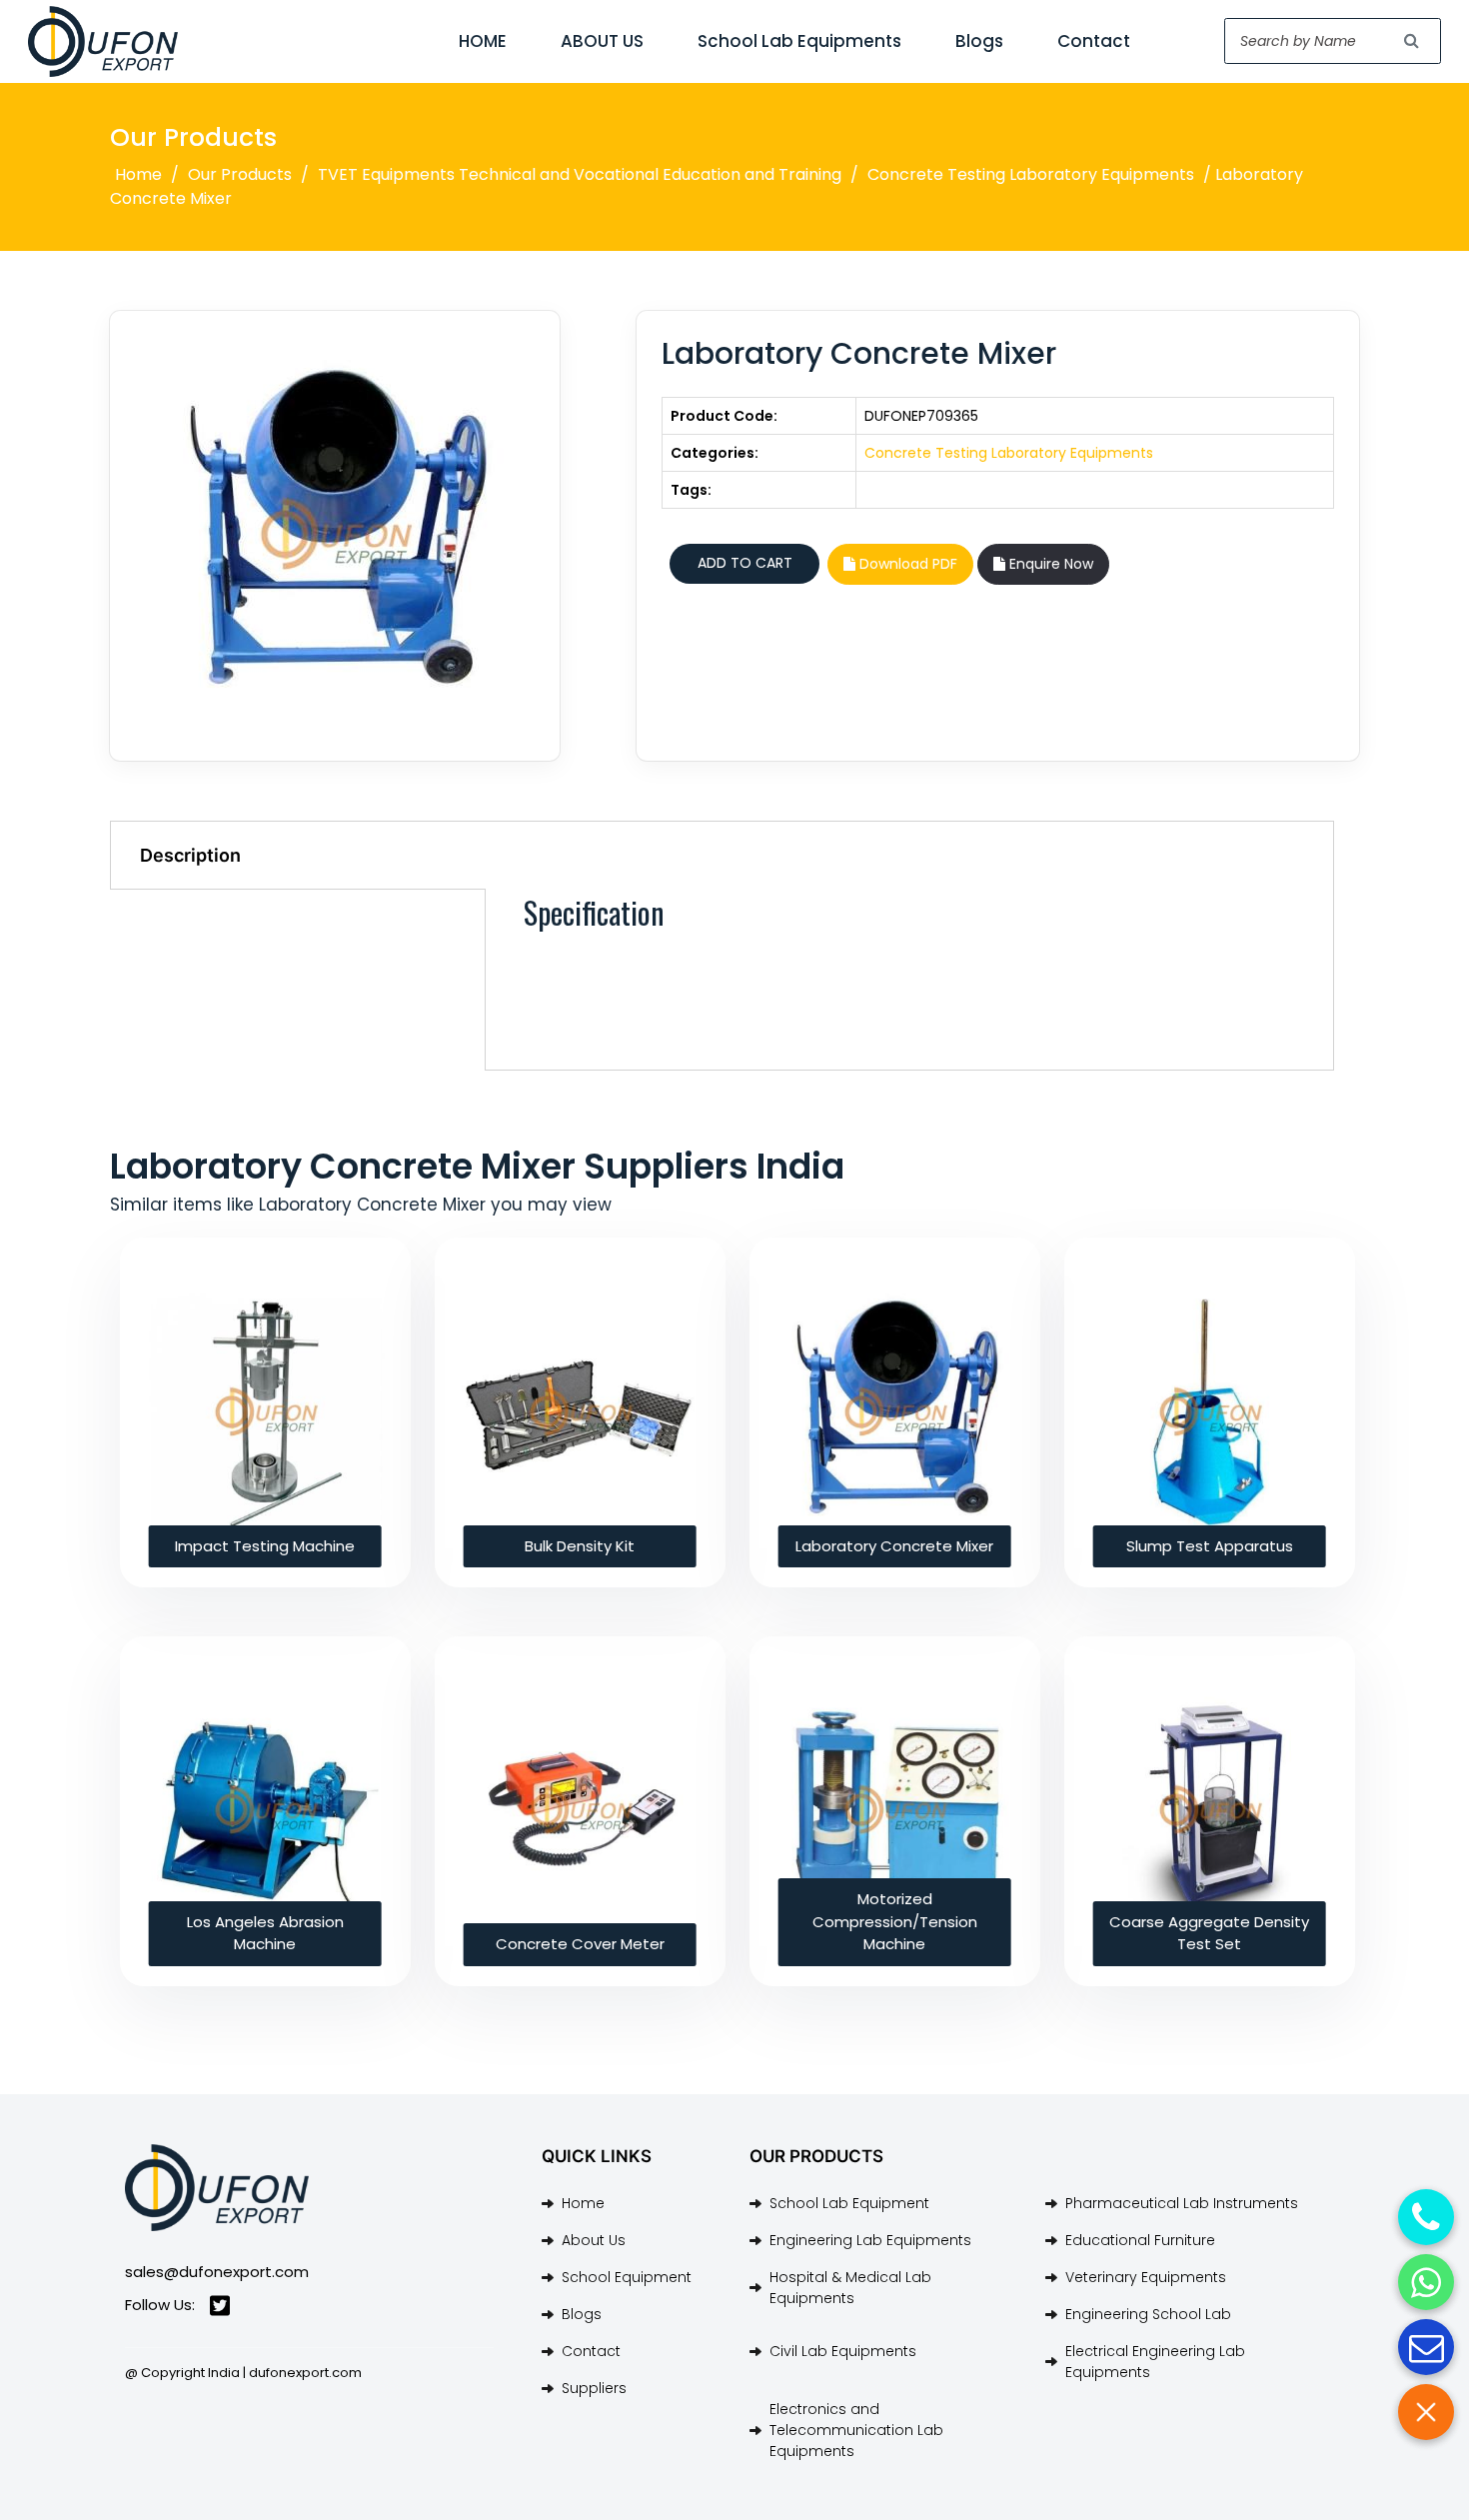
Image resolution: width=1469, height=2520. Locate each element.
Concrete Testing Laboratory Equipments (1031, 174)
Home (138, 174)
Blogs (979, 41)
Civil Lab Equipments (843, 2351)
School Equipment (627, 2277)
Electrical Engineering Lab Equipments (1155, 2362)
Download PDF (906, 564)
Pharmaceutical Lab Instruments (1182, 2203)
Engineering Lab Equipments (870, 2240)
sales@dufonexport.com (217, 2272)
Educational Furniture (1140, 2240)
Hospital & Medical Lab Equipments (850, 2288)
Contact (1094, 41)
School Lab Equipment (849, 2203)
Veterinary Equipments (1146, 2277)
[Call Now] (1426, 2217)
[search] (1412, 41)
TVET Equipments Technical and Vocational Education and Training (580, 174)
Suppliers (594, 2388)
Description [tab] (190, 855)
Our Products (240, 174)
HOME (483, 41)
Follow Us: (160, 2305)
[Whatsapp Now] (1426, 2282)
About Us (594, 2240)
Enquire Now (1049, 564)
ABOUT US (602, 41)
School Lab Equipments (799, 41)
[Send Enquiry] (1426, 2347)
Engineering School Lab (1148, 2314)
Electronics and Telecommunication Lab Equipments (856, 2430)
